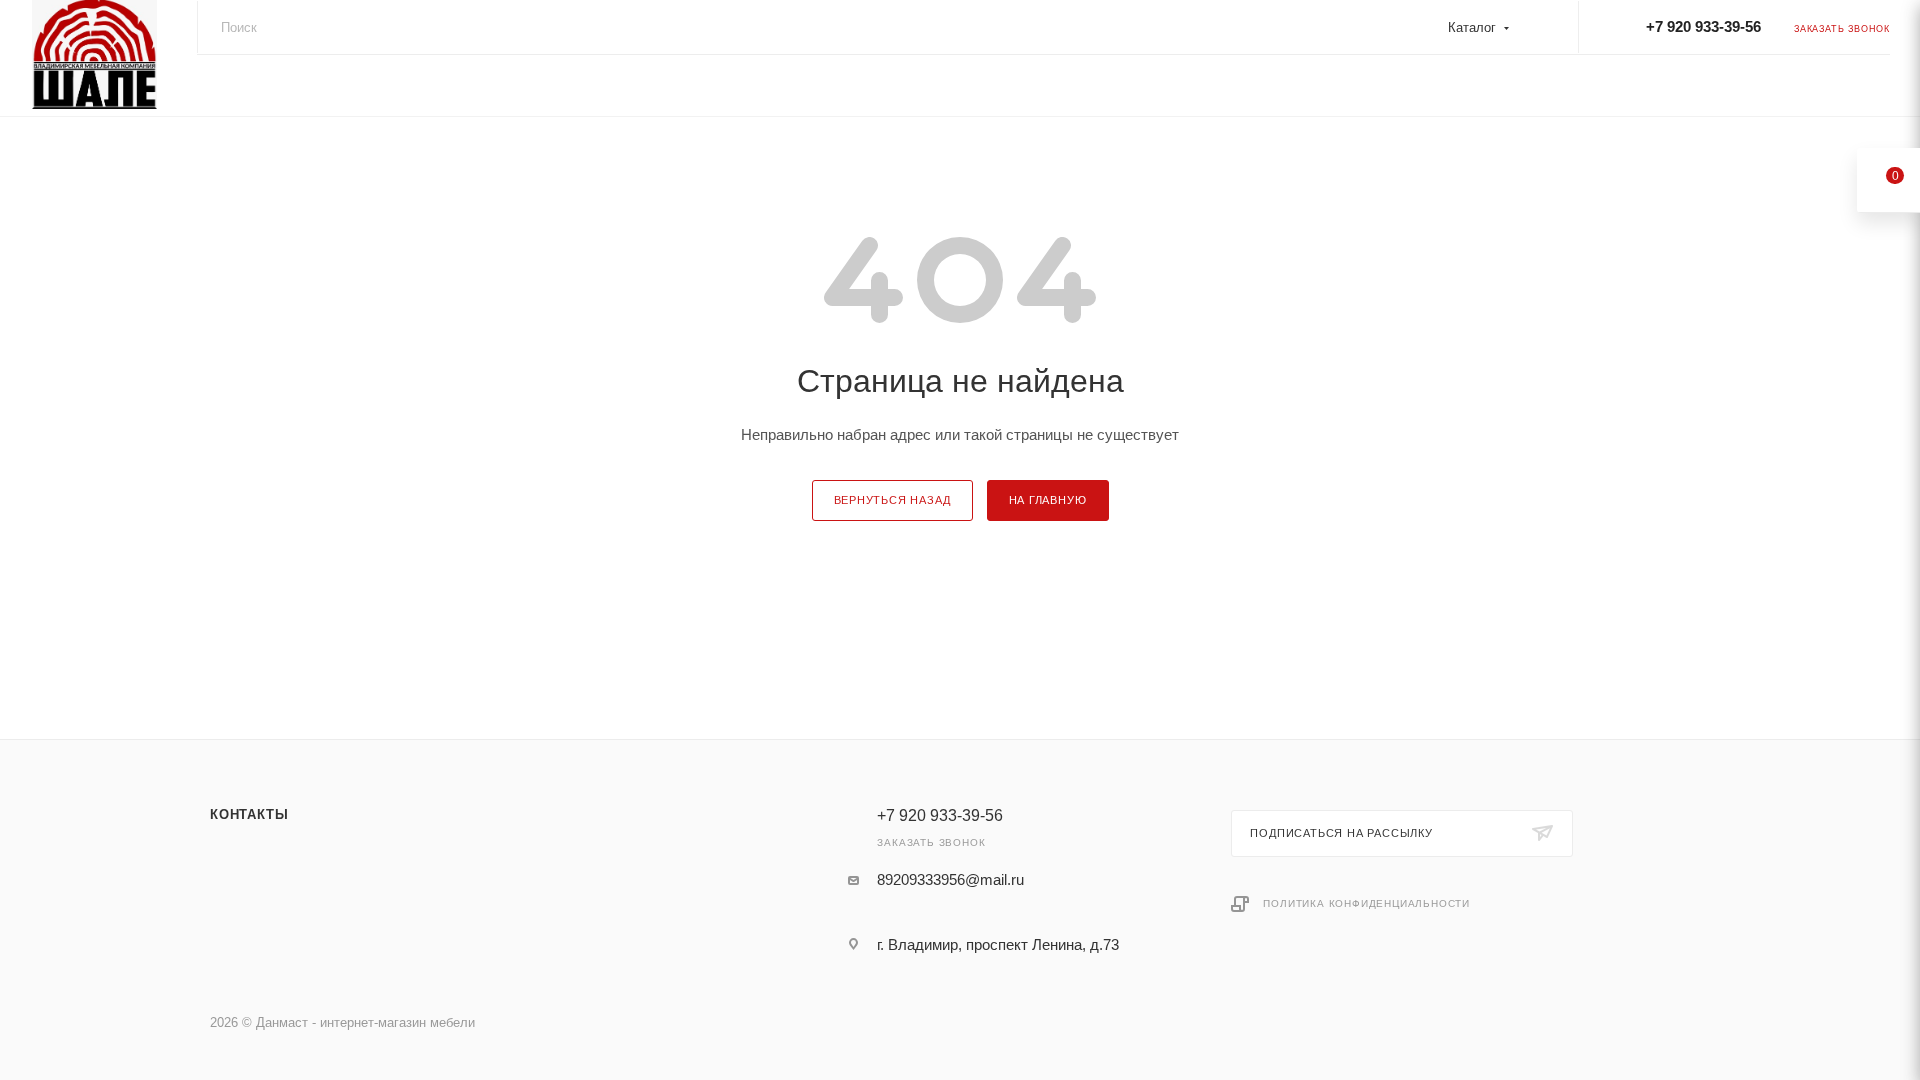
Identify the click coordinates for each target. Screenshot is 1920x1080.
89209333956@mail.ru (950, 879)
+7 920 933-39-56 (1703, 26)
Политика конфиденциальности (1366, 903)
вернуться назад (892, 500)
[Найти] (1543, 28)
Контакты (249, 814)
